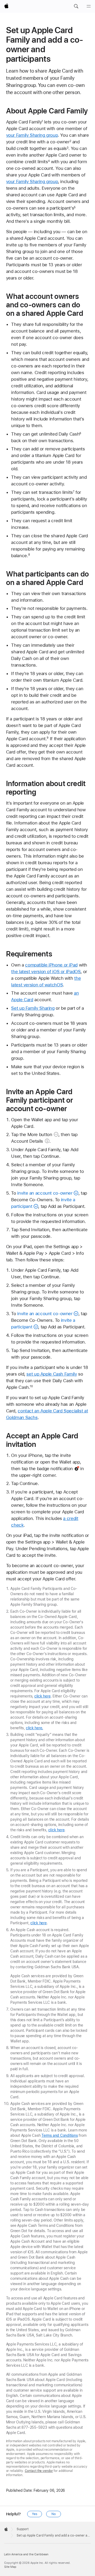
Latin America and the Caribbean (26, 2554)
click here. (35, 1728)
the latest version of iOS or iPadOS (46, 972)
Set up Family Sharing (33, 1008)
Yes (35, 2514)
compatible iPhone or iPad (51, 965)
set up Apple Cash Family (52, 1374)
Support (23, 2529)
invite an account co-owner (45, 1193)
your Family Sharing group (32, 135)
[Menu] (89, 6)
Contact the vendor (39, 2471)
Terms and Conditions (60, 2135)
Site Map (10, 2567)
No (54, 2514)
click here (42, 1696)
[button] (76, 6)
